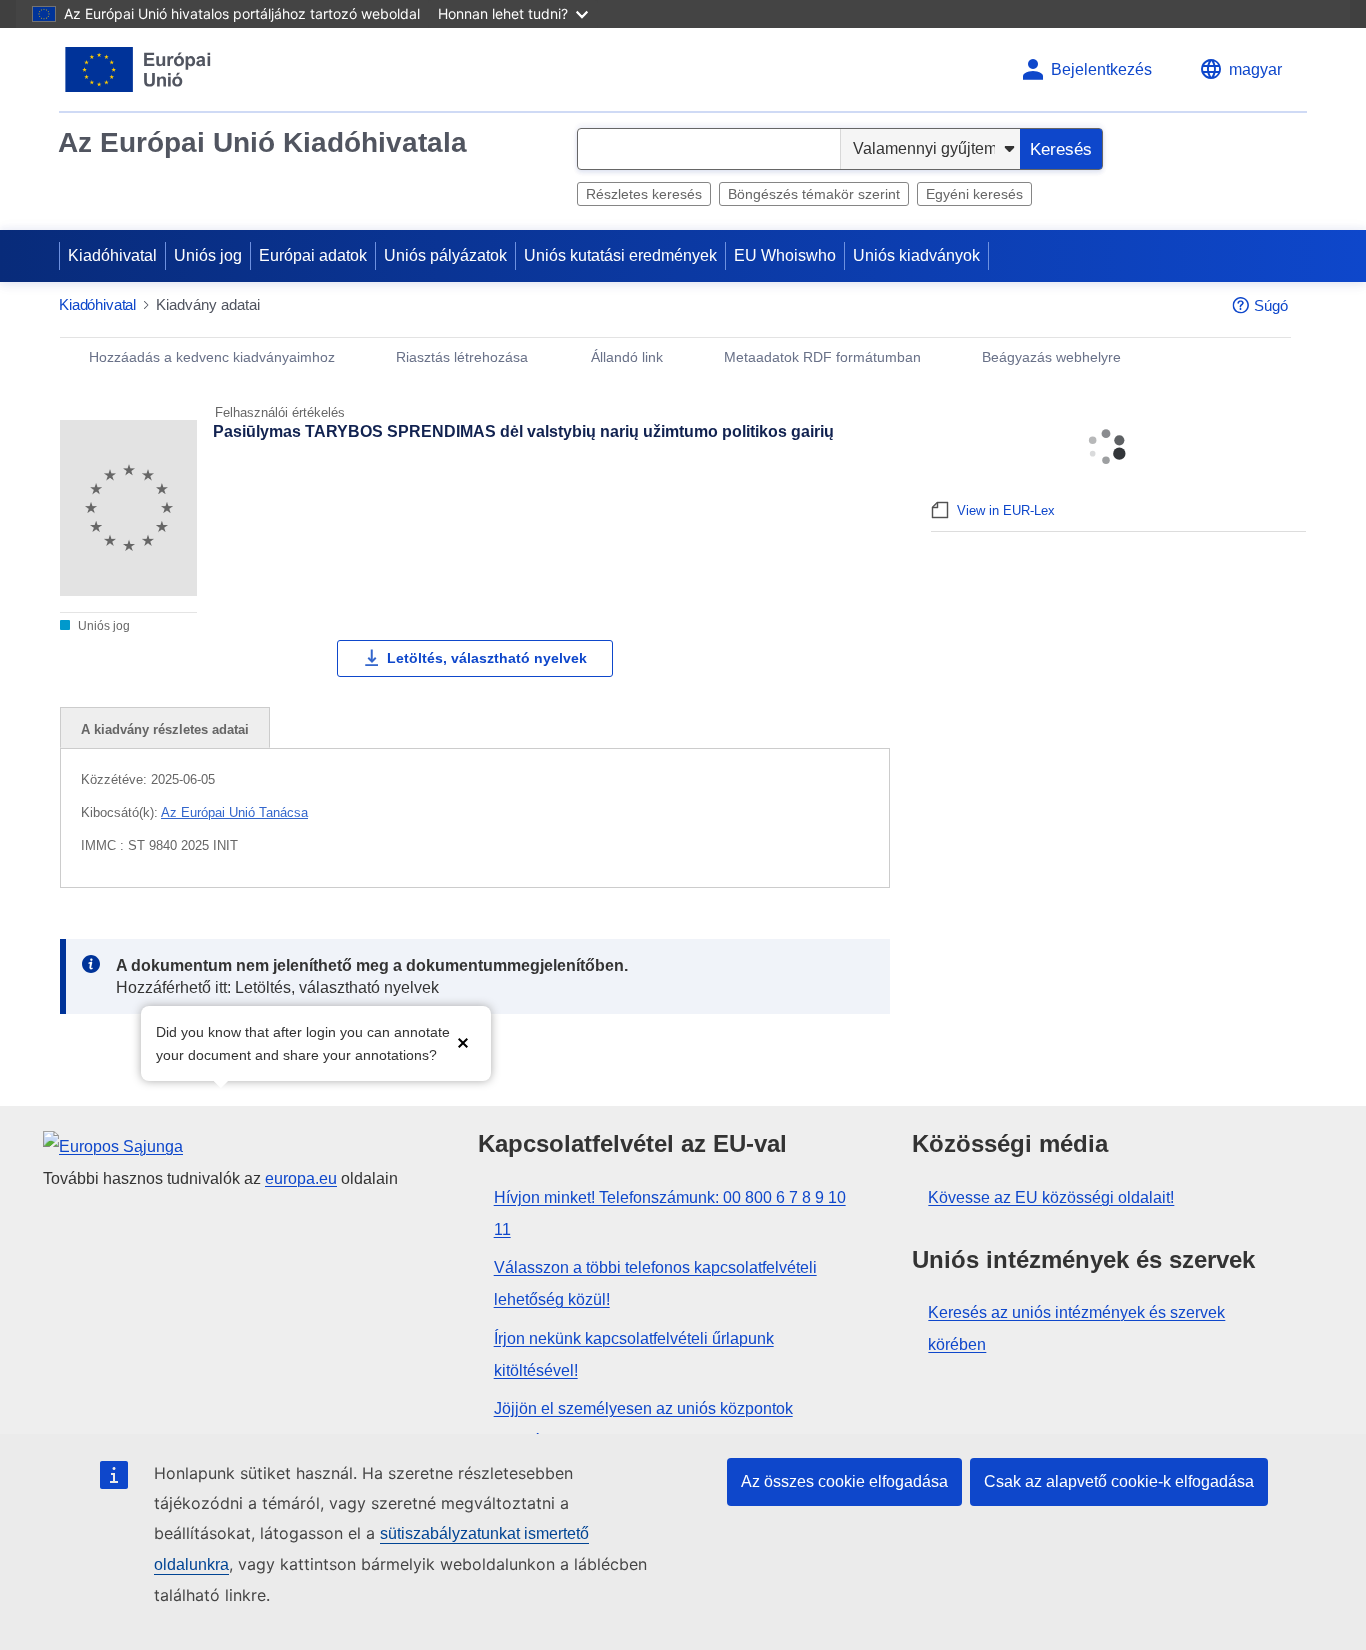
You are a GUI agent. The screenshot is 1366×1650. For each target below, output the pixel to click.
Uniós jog (208, 255)
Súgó (1271, 305)
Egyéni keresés (974, 194)
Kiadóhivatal (112, 255)
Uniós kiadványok (916, 255)
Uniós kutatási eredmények (620, 255)
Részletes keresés (644, 194)
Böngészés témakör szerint (814, 194)
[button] (463, 1041)
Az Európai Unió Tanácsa (234, 812)
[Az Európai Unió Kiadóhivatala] (138, 69)
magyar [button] (1255, 69)
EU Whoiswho (785, 255)
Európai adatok (313, 255)
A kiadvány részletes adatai (165, 729)
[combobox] (709, 149)
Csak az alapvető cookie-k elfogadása (1119, 1481)
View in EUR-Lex (1006, 510)
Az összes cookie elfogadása (844, 1481)
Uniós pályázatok (445, 255)
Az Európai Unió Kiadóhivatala (262, 142)
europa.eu (301, 1178)
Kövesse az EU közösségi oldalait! (1051, 1197)
